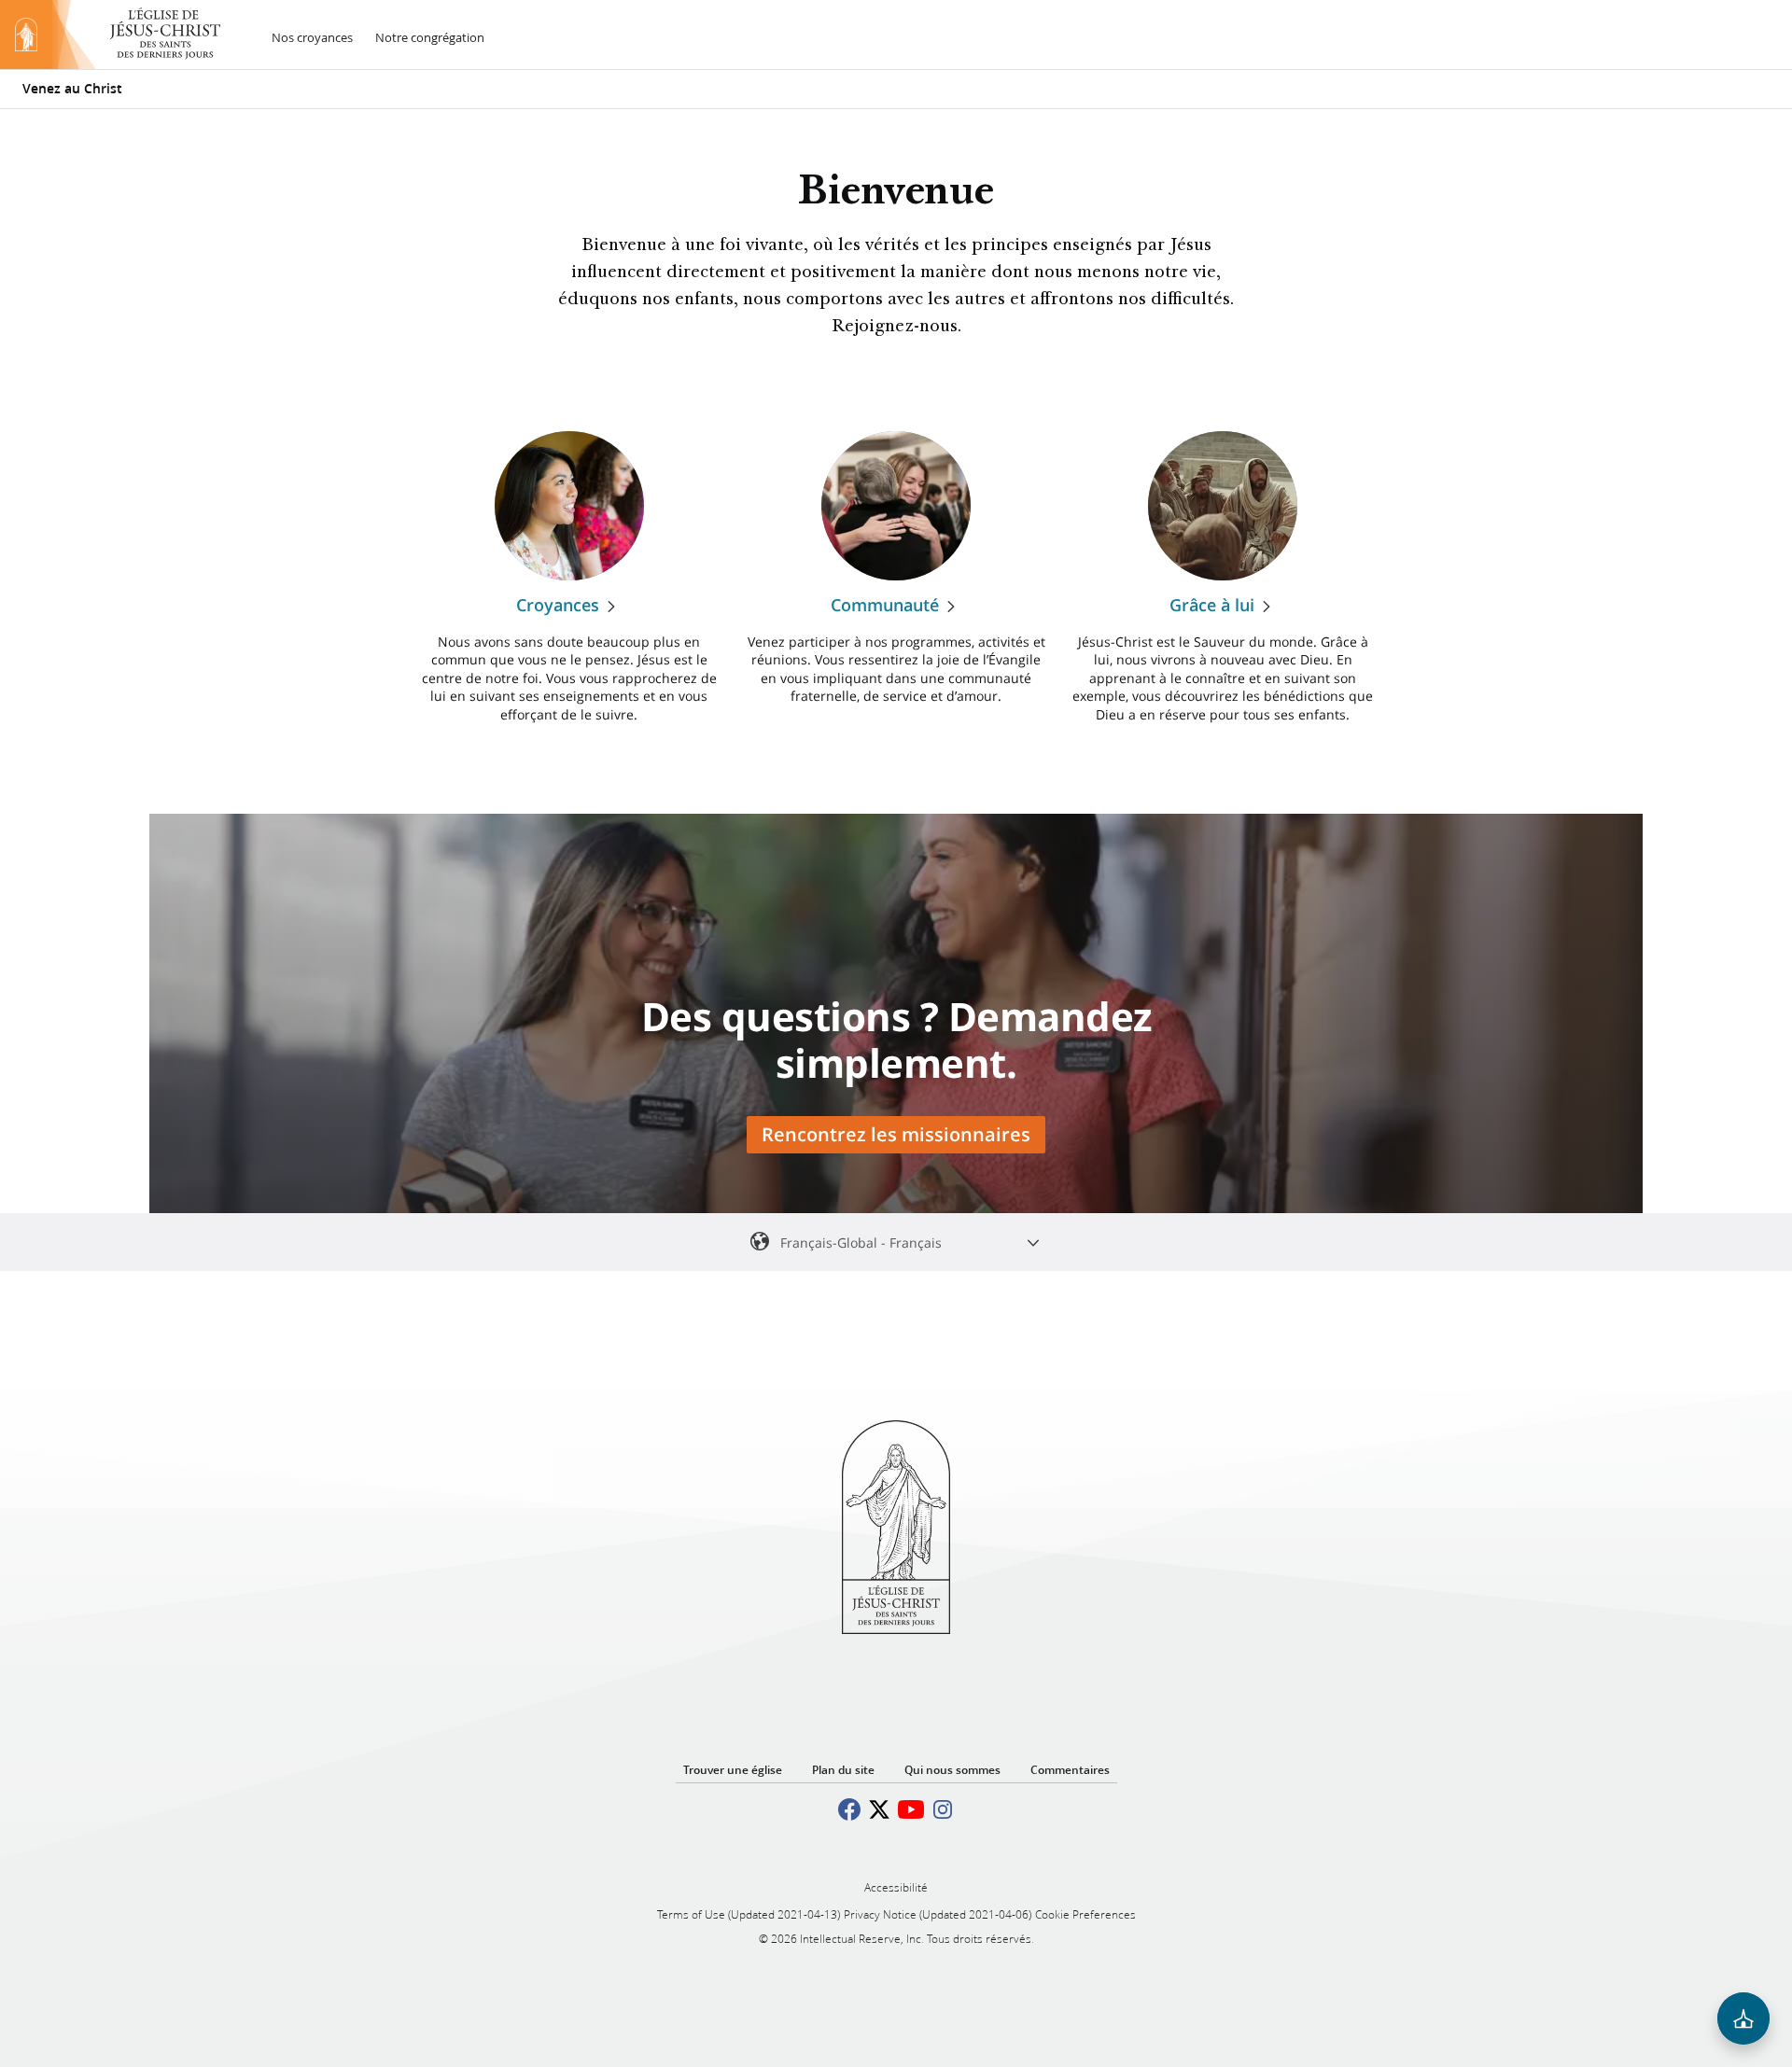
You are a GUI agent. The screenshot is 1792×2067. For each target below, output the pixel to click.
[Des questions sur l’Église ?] (1743, 2018)
